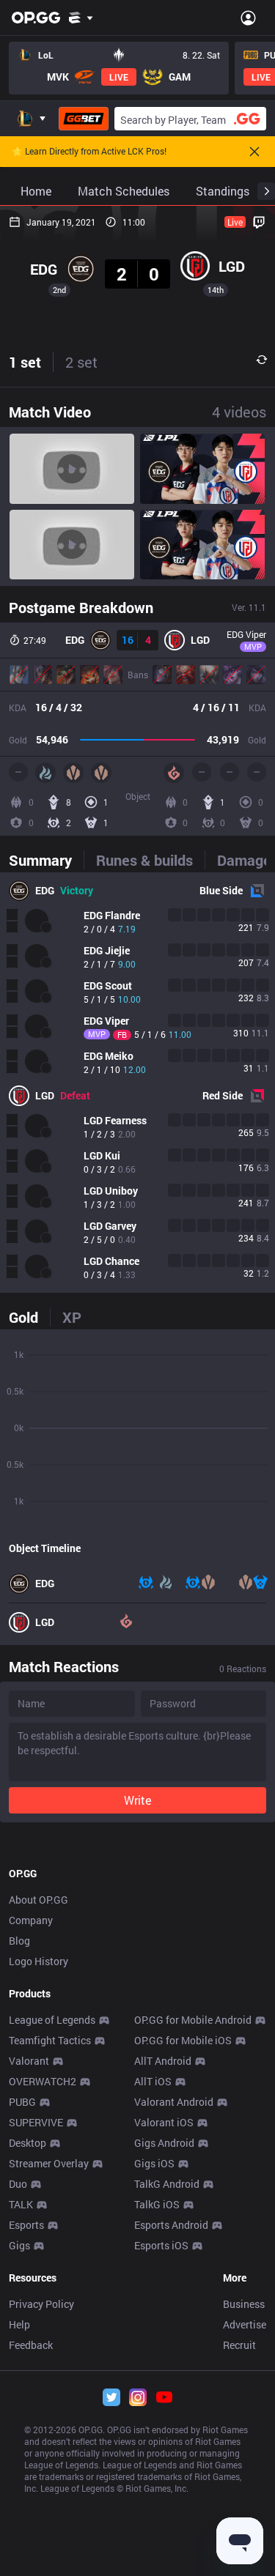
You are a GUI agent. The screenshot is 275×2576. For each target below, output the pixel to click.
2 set (81, 362)
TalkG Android (167, 2184)
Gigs (19, 2245)
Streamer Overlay (49, 2163)
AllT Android (163, 2061)
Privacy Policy (41, 2304)
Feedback (31, 2345)
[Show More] (81, 18)
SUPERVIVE (36, 2122)
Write (137, 1800)
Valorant (29, 2061)
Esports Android (171, 2225)
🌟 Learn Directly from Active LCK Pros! (89, 152)
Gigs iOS (154, 2163)
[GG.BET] (84, 119)
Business (244, 2304)
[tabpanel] (137, 1083)
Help (19, 2324)
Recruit (239, 2345)
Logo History (38, 1961)
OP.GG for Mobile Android (193, 2020)
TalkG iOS (157, 2204)
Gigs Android (164, 2143)
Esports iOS (161, 2245)
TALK (21, 2204)
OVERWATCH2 (43, 2081)
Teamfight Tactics (50, 2040)
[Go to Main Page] (36, 18)
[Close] (254, 152)
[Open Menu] (248, 18)
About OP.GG (38, 1900)
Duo (18, 2184)
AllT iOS (153, 2081)
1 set (25, 362)
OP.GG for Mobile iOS (183, 2040)
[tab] (46, 860)
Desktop (27, 2143)
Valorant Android (174, 2102)
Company (31, 1920)
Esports (26, 2225)
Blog (19, 1941)
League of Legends (52, 2020)
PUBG (22, 2102)
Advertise (245, 2324)
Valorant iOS (164, 2122)
